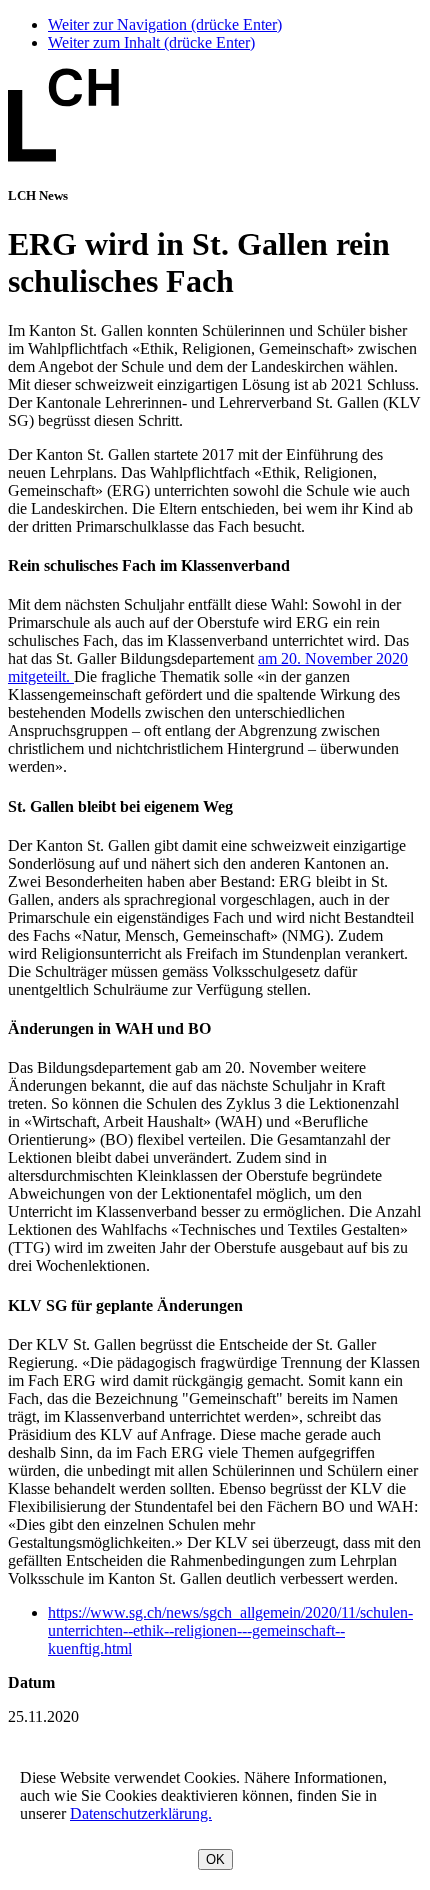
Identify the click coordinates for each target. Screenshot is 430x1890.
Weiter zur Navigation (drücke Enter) (165, 24)
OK (215, 1859)
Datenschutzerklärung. (141, 1813)
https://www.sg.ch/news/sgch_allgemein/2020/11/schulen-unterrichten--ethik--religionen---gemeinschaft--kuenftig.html (230, 1630)
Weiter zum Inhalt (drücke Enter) (151, 42)
